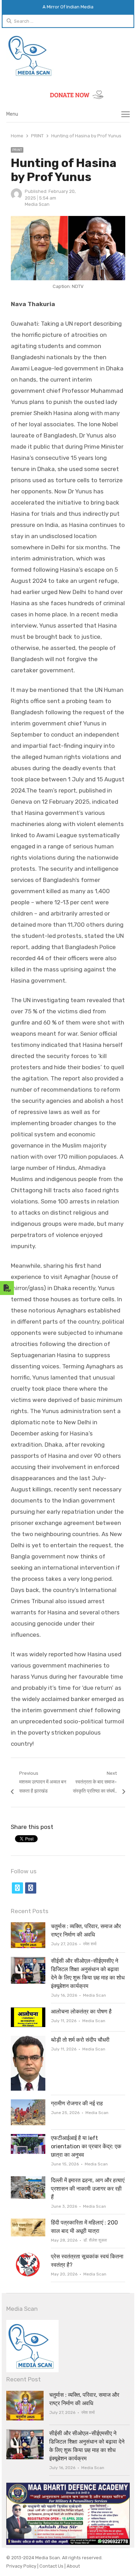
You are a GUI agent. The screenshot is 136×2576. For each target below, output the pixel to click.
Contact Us (52, 2566)
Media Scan (37, 204)
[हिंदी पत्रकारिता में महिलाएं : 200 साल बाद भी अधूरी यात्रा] (28, 2223)
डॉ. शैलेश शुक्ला (95, 2240)
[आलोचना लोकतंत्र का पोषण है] (28, 2011)
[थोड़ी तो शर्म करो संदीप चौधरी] (28, 2040)
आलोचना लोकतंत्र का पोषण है (81, 2011)
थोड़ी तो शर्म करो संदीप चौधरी (80, 2040)
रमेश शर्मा (90, 1944)
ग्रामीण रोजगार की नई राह (77, 2103)
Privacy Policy (22, 2566)
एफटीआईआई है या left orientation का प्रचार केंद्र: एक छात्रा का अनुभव (86, 2146)
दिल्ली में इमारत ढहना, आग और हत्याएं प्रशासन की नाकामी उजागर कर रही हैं (88, 2189)
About (73, 2566)
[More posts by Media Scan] (16, 198)
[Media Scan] (68, 56)
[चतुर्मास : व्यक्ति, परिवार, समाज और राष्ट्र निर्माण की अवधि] (28, 1926)
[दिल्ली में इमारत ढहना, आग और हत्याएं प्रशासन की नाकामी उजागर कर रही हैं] (28, 2180)
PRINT (17, 150)
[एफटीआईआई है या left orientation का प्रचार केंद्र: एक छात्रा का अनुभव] (28, 2138)
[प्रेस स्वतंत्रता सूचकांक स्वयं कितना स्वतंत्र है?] (28, 2256)
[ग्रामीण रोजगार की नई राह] (28, 2103)
